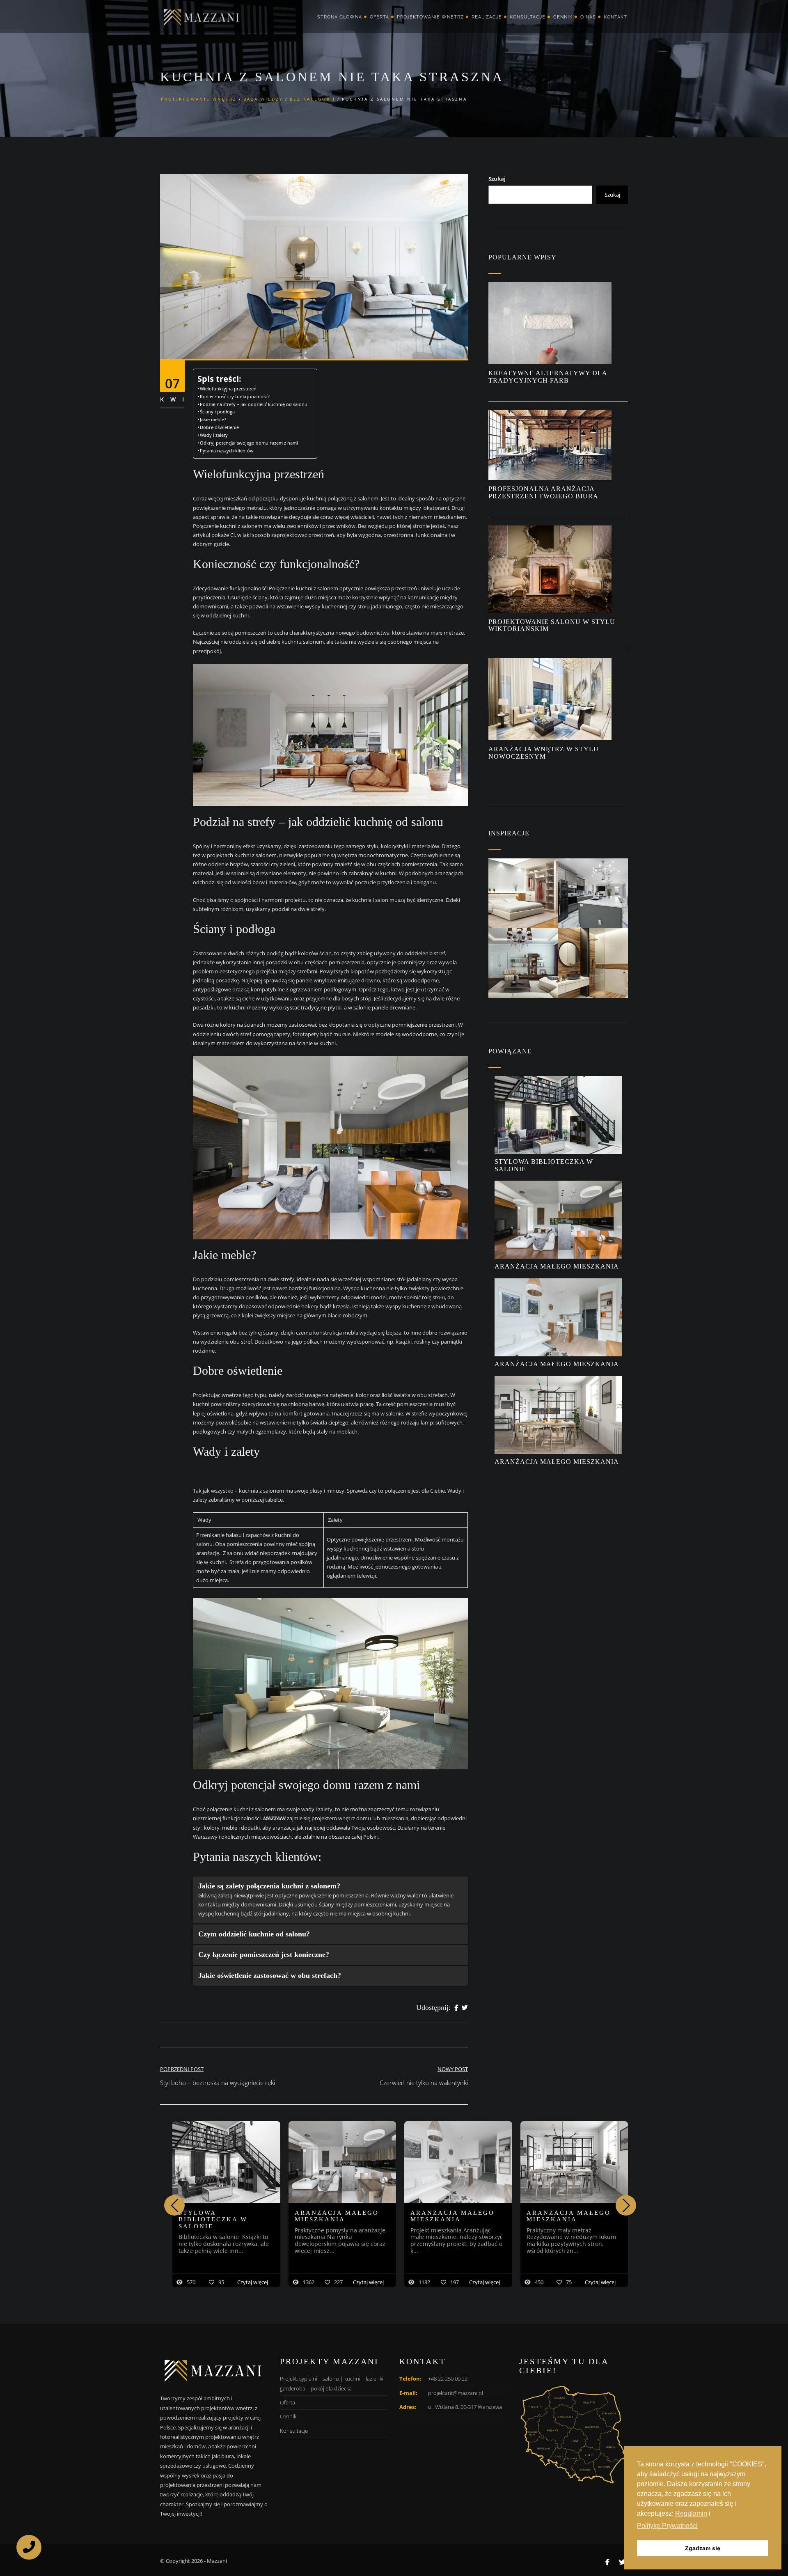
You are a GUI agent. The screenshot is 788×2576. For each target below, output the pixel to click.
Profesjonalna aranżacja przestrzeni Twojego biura (544, 492)
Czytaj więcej (253, 2282)
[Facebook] (456, 2008)
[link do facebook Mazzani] (607, 2562)
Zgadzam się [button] (703, 2548)
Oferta (379, 17)
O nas (588, 17)
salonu (331, 2379)
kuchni (352, 2379)
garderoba (293, 2388)
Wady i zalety (216, 435)
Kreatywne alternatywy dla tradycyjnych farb (548, 377)
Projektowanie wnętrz (430, 17)
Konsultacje (528, 17)
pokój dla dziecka (331, 2388)
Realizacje (487, 17)
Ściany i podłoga (218, 412)
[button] (626, 2205)
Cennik (563, 17)
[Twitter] (465, 2008)
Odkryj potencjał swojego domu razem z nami (249, 443)
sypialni (308, 2379)
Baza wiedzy (263, 99)
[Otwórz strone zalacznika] (523, 893)
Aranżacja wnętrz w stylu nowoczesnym (544, 753)
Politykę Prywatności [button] (667, 2526)
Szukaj (497, 179)
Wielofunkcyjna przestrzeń (228, 389)
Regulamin (691, 2513)
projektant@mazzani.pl (456, 2393)
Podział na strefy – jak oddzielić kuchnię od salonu (254, 404)
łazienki (375, 2379)
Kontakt (615, 17)
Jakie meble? (214, 420)
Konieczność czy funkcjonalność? (235, 397)
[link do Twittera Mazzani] (622, 2562)
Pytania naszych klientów (227, 451)
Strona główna (340, 17)
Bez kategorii (313, 99)
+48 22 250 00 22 (448, 2379)
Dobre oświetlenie (220, 427)
